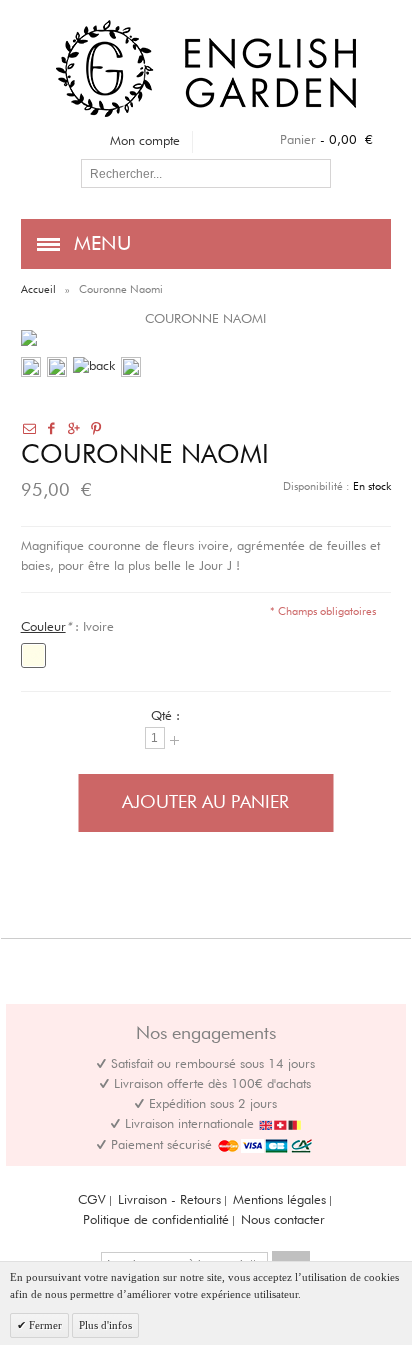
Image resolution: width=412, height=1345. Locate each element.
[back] (94, 367)
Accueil (38, 289)
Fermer (44, 1325)
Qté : (165, 716)
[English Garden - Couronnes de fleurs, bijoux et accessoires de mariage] (206, 29)
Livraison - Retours (169, 1200)
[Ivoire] (33, 655)
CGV (92, 1200)
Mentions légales (279, 1200)
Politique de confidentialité (156, 1220)
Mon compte (145, 141)
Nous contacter (283, 1220)
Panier (298, 140)
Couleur (43, 627)
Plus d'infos (105, 1325)
